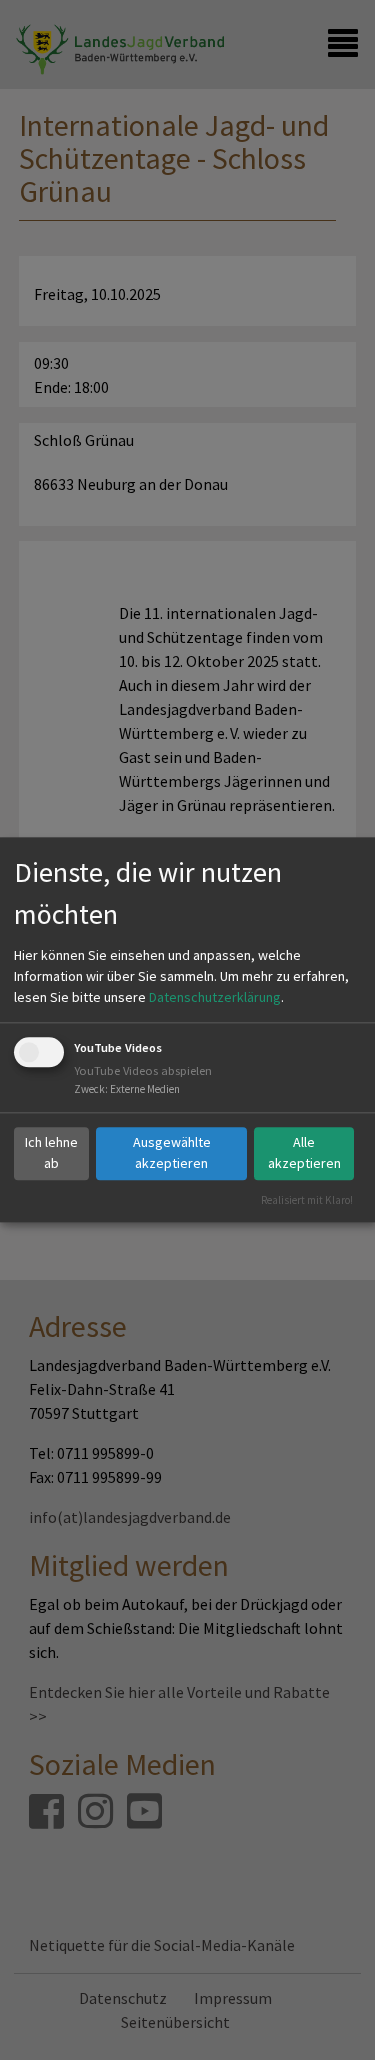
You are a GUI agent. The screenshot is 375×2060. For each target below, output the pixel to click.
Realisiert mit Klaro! (307, 1200)
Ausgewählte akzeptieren (172, 1152)
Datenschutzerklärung (215, 997)
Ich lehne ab (51, 1152)
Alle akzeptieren (304, 1152)
